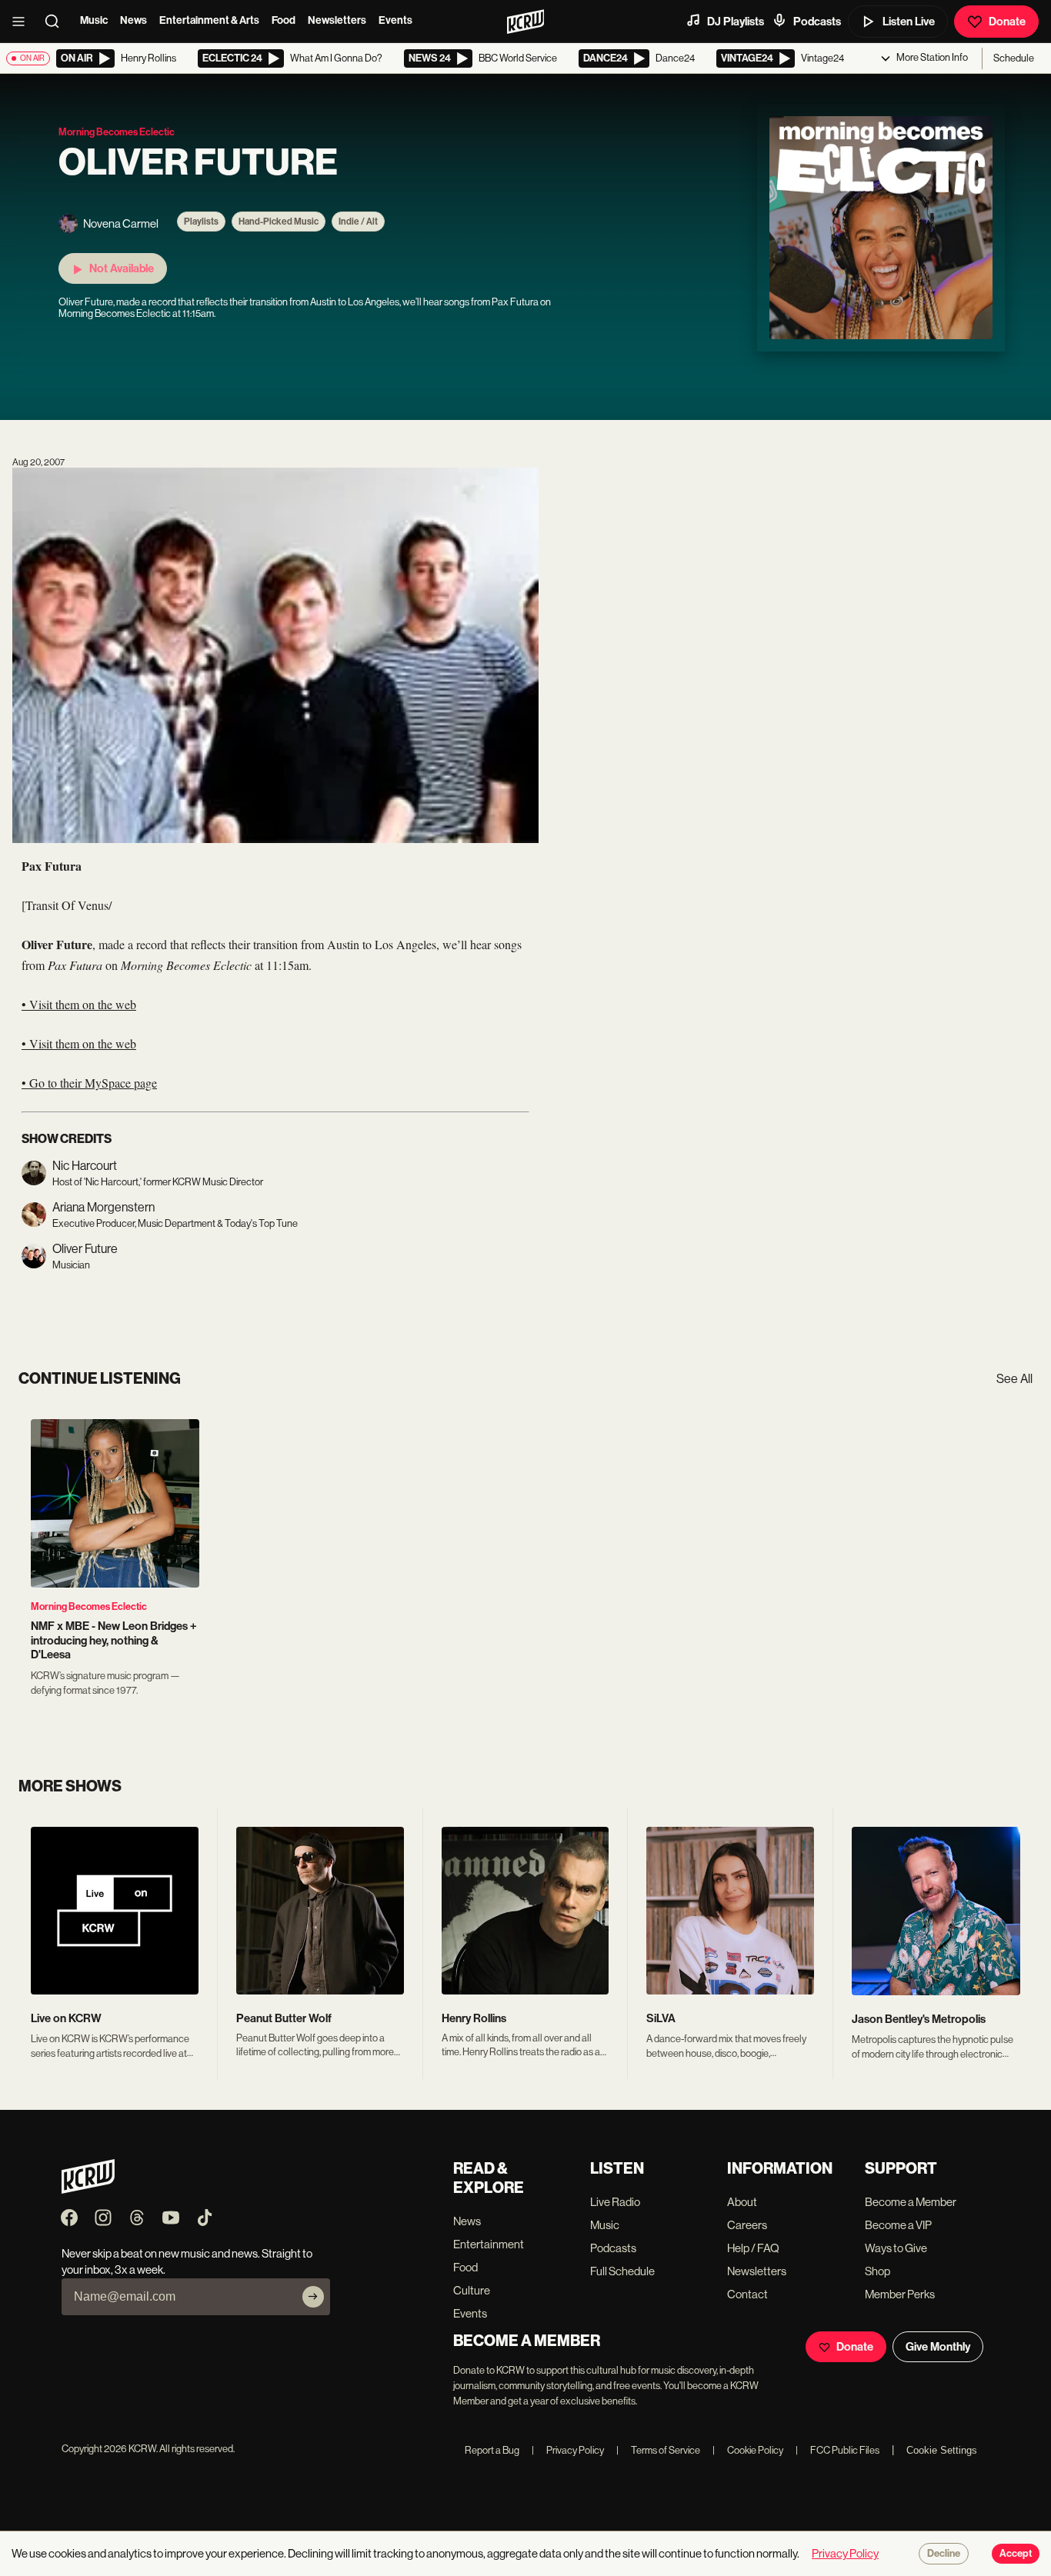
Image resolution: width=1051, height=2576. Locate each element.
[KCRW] (88, 2189)
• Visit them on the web (79, 1004)
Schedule (1014, 58)
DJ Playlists (736, 22)
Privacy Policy (568, 2450)
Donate (1007, 22)
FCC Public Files (837, 2450)
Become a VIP (898, 2225)
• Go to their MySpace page (89, 1083)
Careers (747, 2225)
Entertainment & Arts (209, 20)
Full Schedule (622, 2271)
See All (1014, 1379)
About (742, 2202)
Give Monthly (938, 2347)
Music (94, 20)
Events (395, 20)
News (133, 20)
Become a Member (911, 2202)
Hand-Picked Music (279, 222)
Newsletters (337, 20)
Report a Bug (492, 2450)
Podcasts (817, 22)
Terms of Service (658, 2450)
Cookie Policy (748, 2450)
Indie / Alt (358, 222)
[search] (57, 22)
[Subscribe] (313, 2297)
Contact (747, 2294)
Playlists (201, 222)
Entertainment (489, 2244)
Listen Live (909, 22)
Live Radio (615, 2202)
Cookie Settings (942, 2450)
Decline (944, 2554)
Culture (472, 2290)
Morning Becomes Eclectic (89, 1606)
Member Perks (900, 2294)
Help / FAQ (753, 2248)
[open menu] (23, 22)
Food (284, 20)
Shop (878, 2271)
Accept (1016, 2554)
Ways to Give (896, 2248)
